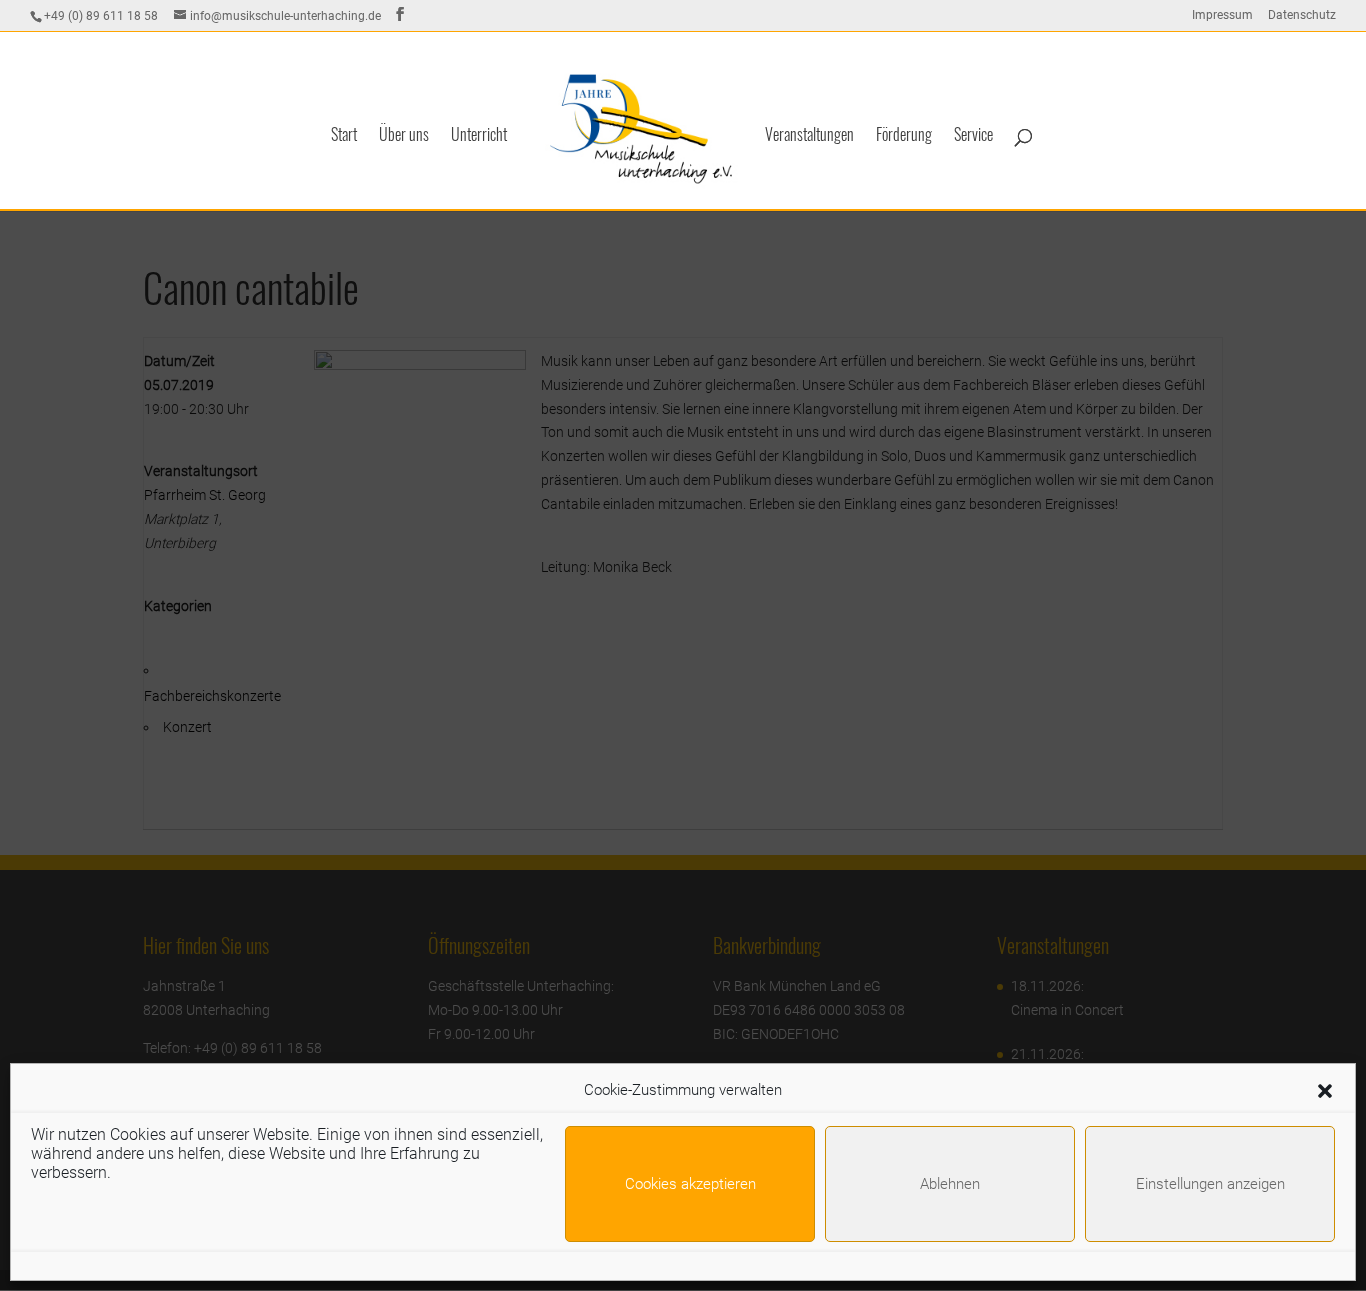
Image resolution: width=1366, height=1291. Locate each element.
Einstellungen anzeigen (1210, 1184)
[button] (1325, 1091)
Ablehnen (950, 1184)
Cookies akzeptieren (690, 1184)
